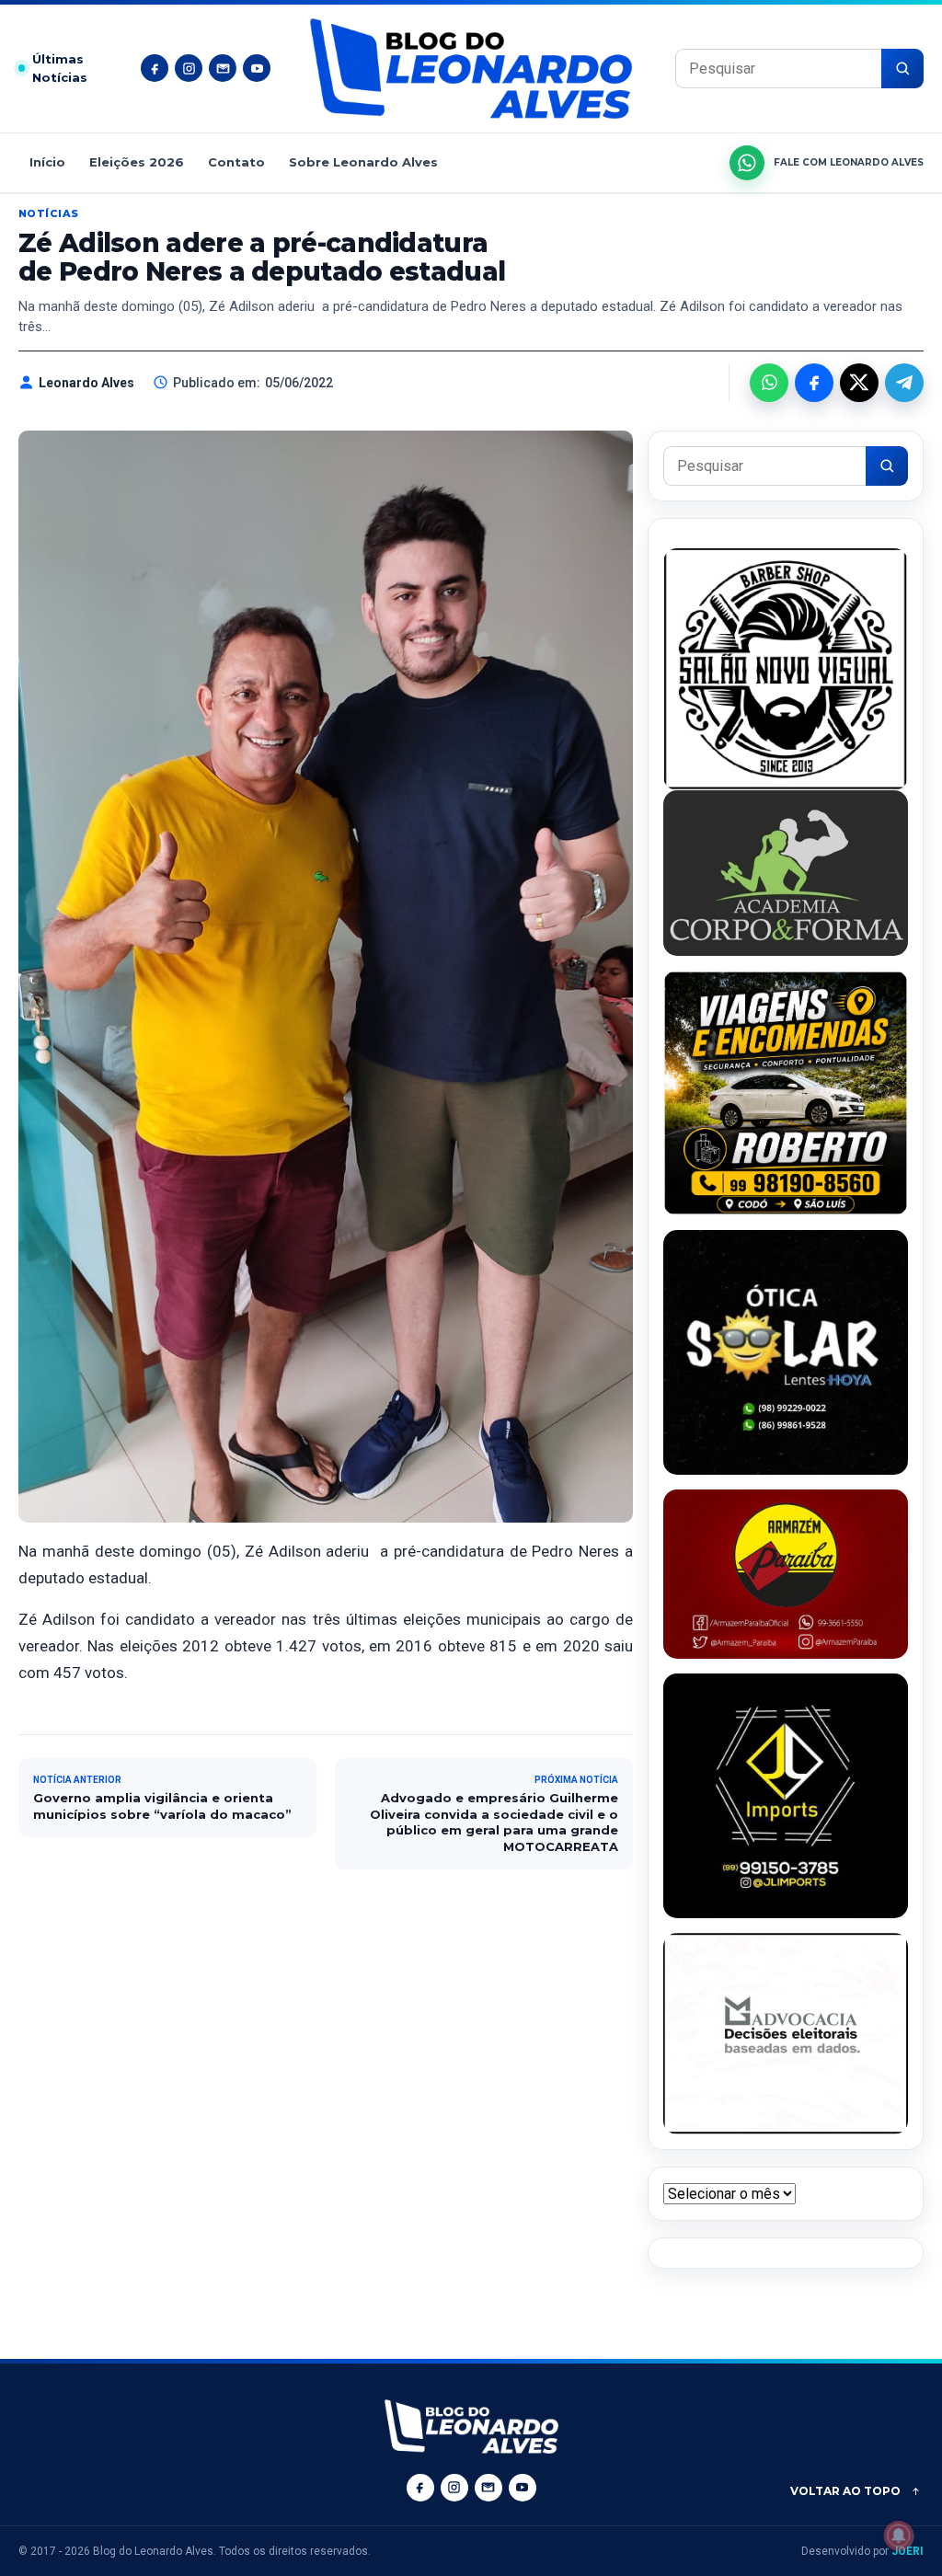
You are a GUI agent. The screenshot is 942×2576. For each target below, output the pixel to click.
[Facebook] (155, 68)
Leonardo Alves (86, 383)
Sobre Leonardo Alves (363, 162)
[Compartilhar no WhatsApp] (769, 383)
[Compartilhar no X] (859, 383)
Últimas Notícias (60, 69)
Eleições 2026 (137, 162)
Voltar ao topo (845, 2491)
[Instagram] (189, 68)
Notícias (49, 213)
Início (47, 162)
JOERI (908, 2551)
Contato (236, 162)
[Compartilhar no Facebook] (814, 383)
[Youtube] (257, 68)
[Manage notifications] (899, 2536)
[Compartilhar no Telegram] (904, 383)
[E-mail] (223, 68)
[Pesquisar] (902, 69)
